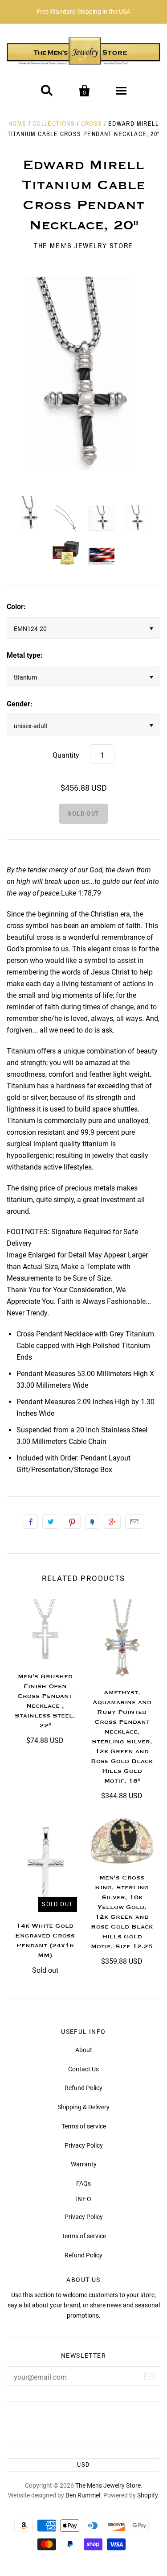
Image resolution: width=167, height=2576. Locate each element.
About (84, 2050)
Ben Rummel (83, 2495)
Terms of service (84, 2126)
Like (31, 1522)
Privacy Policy (84, 2145)
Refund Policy (83, 2088)
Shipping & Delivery (83, 2107)
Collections (54, 124)
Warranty (84, 2164)
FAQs (83, 2183)
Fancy (92, 1522)
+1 (112, 1522)
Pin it (72, 1522)
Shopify (147, 2495)
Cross (92, 124)
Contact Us (83, 2069)
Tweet (51, 1522)
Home (18, 124)
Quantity (66, 755)
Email (134, 1522)
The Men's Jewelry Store (83, 246)
